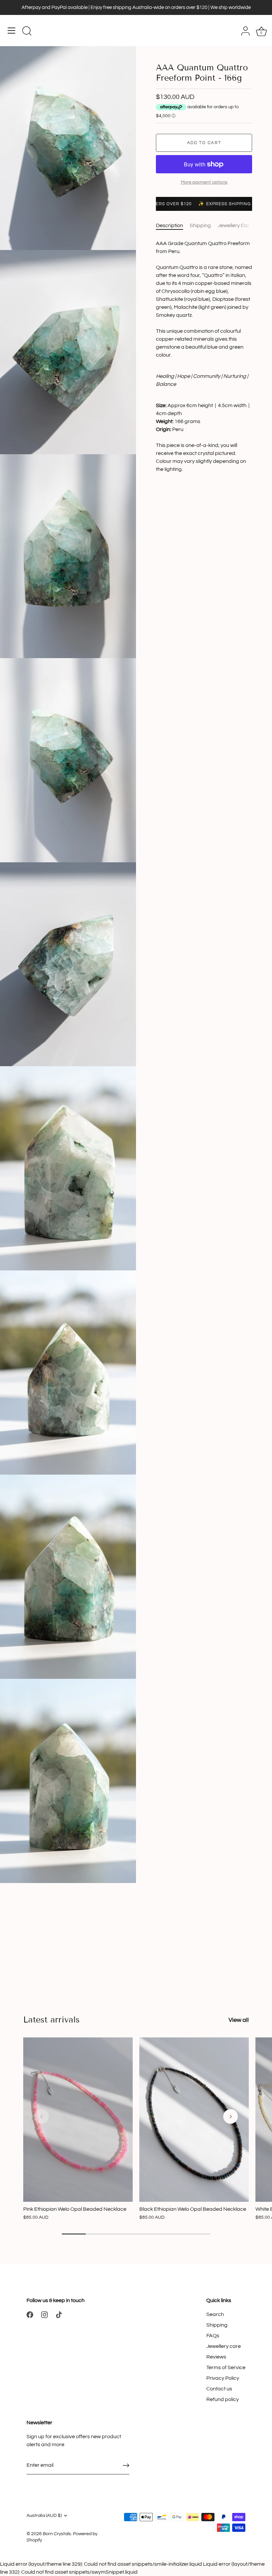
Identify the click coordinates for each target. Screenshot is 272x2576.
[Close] (260, 2464)
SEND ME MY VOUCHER (134, 2535)
